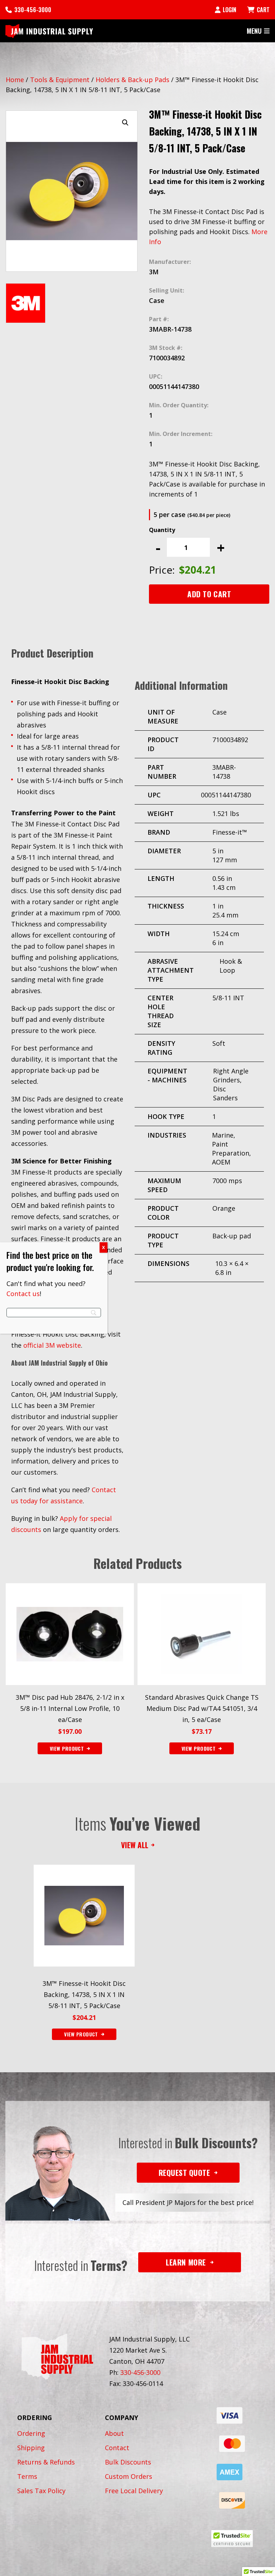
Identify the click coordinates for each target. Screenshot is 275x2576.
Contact (117, 2448)
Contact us (23, 1294)
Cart (263, 10)
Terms (27, 2476)
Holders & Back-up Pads (132, 80)
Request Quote (184, 2172)
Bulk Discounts (128, 2462)
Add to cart (209, 594)
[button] (125, 123)
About (114, 2433)
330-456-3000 (33, 10)
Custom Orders (129, 2476)
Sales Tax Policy (41, 2491)
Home (15, 80)
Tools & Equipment (60, 80)
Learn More (186, 2262)
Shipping (31, 2448)
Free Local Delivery (134, 2491)
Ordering (31, 2433)
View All (135, 1845)
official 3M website (52, 1345)
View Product (81, 2034)
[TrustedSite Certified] (232, 2539)
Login (230, 10)
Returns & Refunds (46, 2462)
